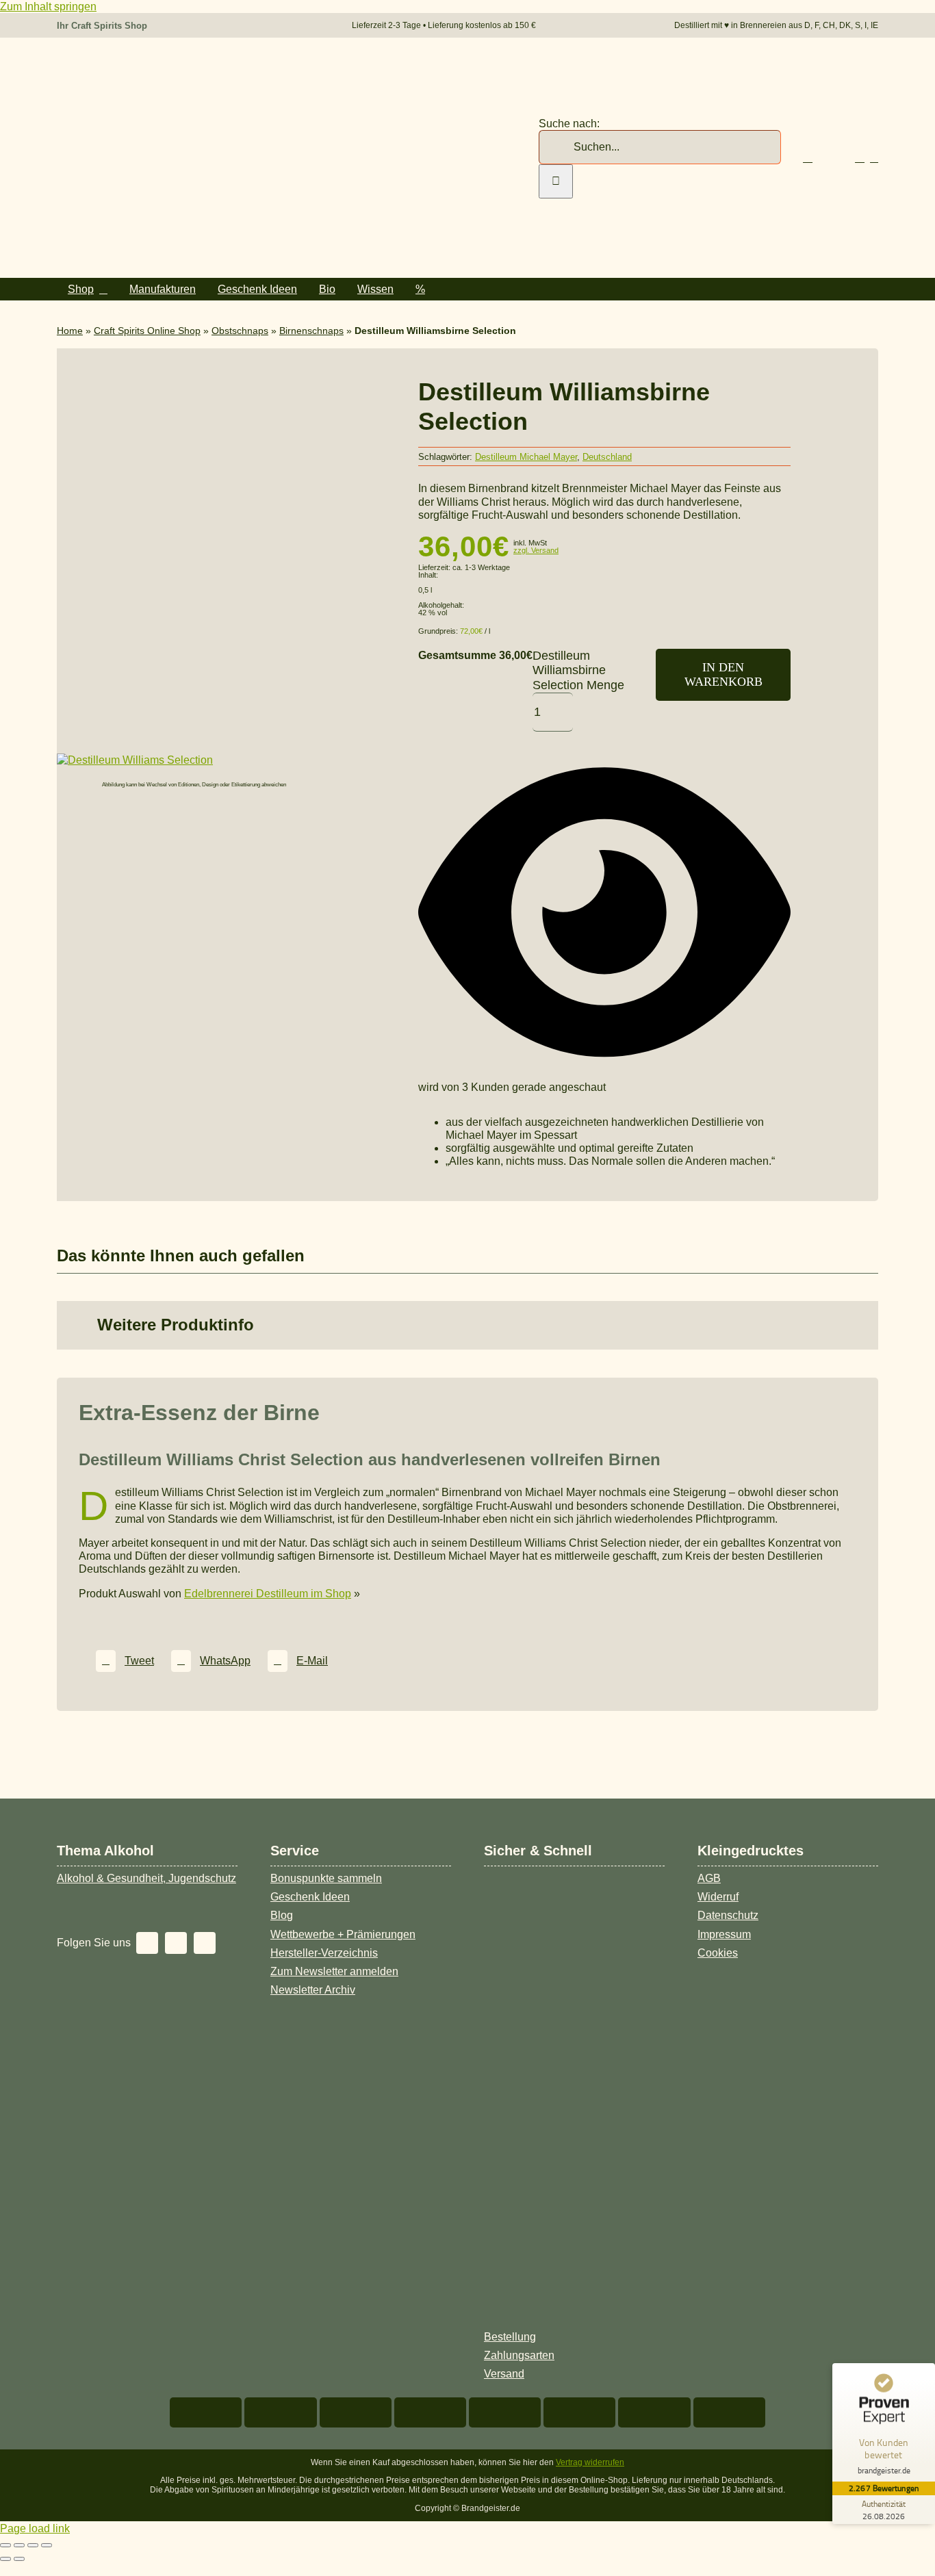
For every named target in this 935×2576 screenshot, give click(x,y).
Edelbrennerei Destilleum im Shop (268, 1594)
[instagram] (176, 1943)
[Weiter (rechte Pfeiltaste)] (19, 2559)
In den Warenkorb (723, 674)
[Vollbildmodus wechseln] (19, 2545)
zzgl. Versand (536, 550)
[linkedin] (205, 1943)
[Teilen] (33, 2545)
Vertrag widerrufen (590, 2462)
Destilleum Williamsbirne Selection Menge (578, 670)
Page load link (35, 2528)
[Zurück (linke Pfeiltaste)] (5, 2559)
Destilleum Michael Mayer (526, 457)
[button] (467, 1325)
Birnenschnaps (311, 331)
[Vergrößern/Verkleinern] (5, 2545)
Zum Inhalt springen (48, 7)
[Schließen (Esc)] (47, 2545)
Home (70, 331)
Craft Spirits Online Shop (147, 331)
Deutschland (607, 457)
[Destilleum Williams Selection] (135, 760)
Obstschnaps (240, 331)
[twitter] (147, 1943)
